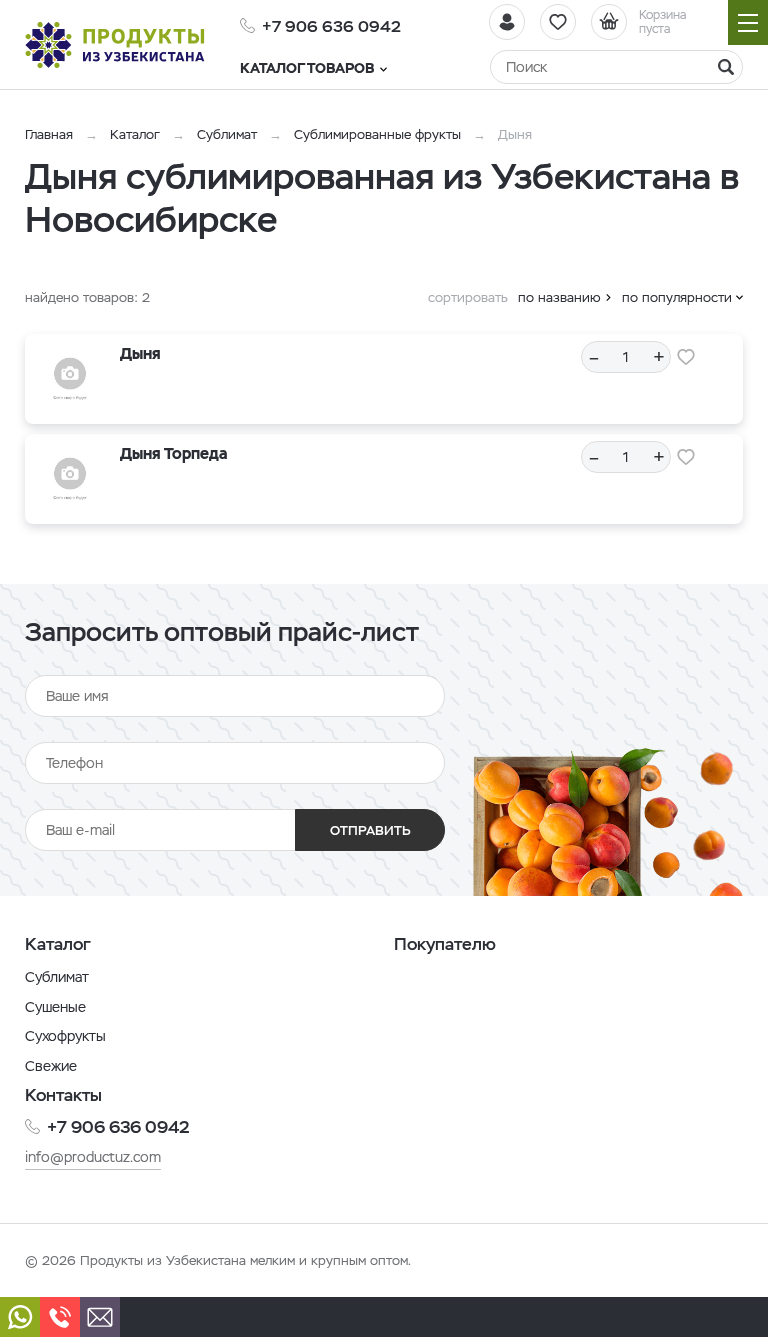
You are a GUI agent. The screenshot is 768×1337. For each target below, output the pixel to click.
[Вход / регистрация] (507, 22)
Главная (49, 134)
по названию (559, 297)
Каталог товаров (307, 68)
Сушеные (55, 1007)
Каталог (135, 134)
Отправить (370, 830)
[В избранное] (686, 357)
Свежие (51, 1066)
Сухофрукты (65, 1036)
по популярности (677, 297)
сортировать (468, 297)
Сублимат (227, 134)
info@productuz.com (93, 1157)
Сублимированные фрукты (377, 134)
